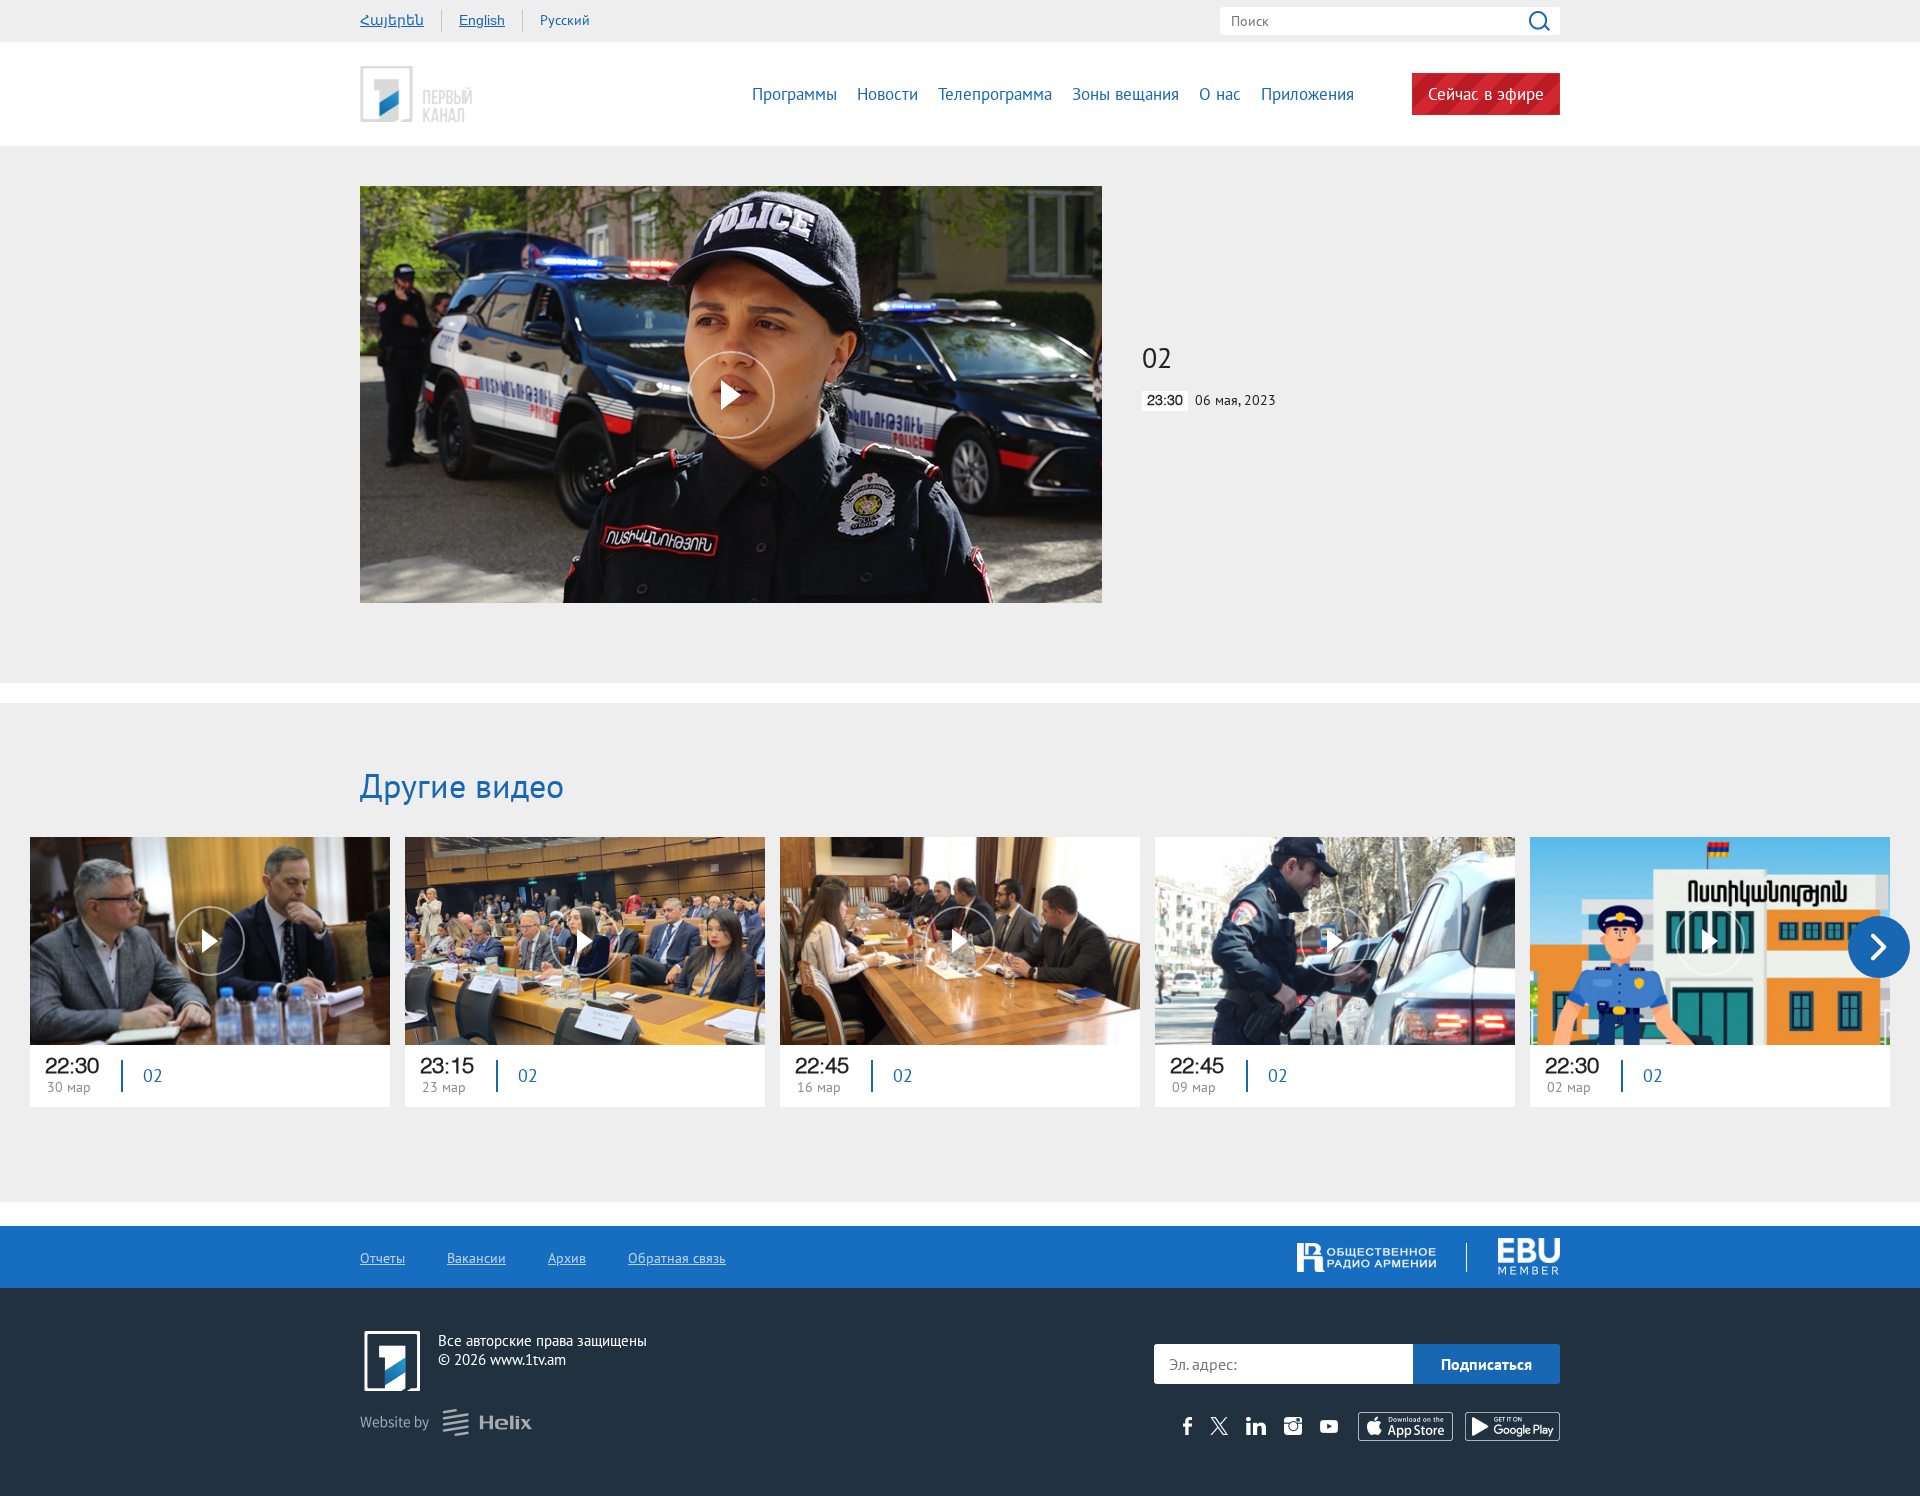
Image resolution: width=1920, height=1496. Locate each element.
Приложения (1307, 94)
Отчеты (382, 1258)
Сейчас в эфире (1486, 94)
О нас (1220, 94)
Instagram (1293, 1426)
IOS (1405, 1426)
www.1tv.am (528, 1359)
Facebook (1187, 1426)
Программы (794, 94)
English (482, 20)
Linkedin (1256, 1426)
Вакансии (476, 1258)
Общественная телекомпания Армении (478, 94)
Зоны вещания (1125, 94)
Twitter (1219, 1426)
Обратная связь (677, 1258)
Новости (887, 94)
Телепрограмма (995, 94)
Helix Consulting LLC (446, 1422)
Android (1512, 1426)
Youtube (1329, 1426)
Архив (567, 1258)
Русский (565, 20)
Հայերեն (392, 20)
